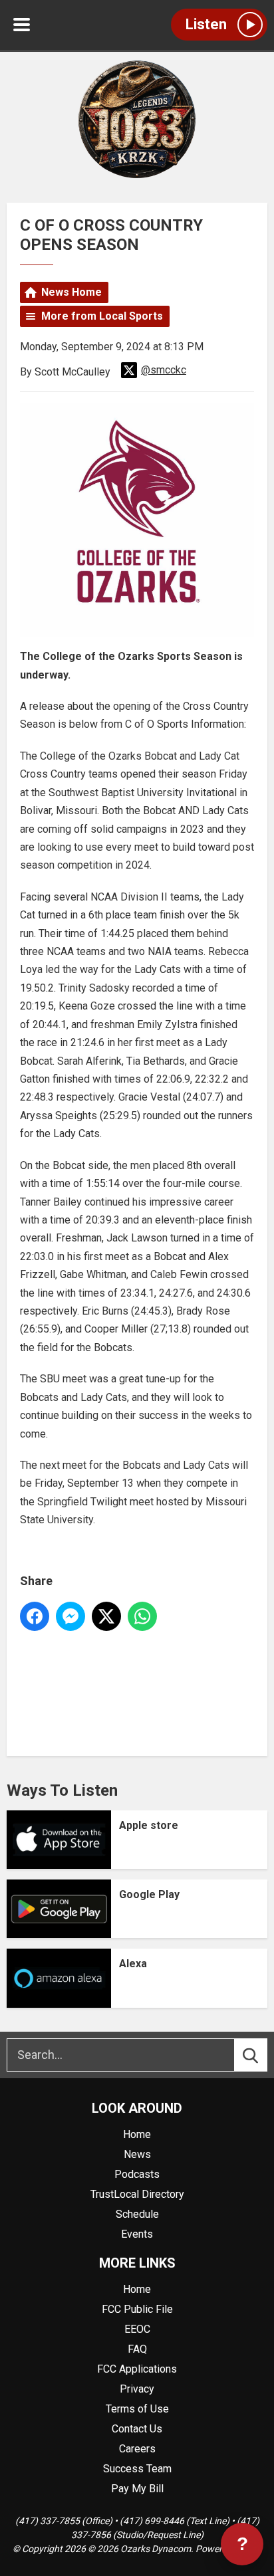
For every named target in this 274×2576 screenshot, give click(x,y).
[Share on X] (106, 1616)
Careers (137, 2449)
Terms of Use (137, 2409)
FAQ (137, 2349)
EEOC (137, 2329)
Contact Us (137, 2429)
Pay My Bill (137, 2489)
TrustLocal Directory (137, 2194)
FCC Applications (137, 2369)
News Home (71, 292)
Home (137, 2134)
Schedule (137, 2214)
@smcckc (164, 370)
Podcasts (137, 2174)
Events (137, 2234)
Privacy (137, 2389)
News (137, 2154)
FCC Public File (137, 2309)
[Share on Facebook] (35, 1616)
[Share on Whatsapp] (142, 1616)
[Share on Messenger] (70, 1616)
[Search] (263, 2055)
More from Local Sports (102, 316)
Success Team (137, 2469)
